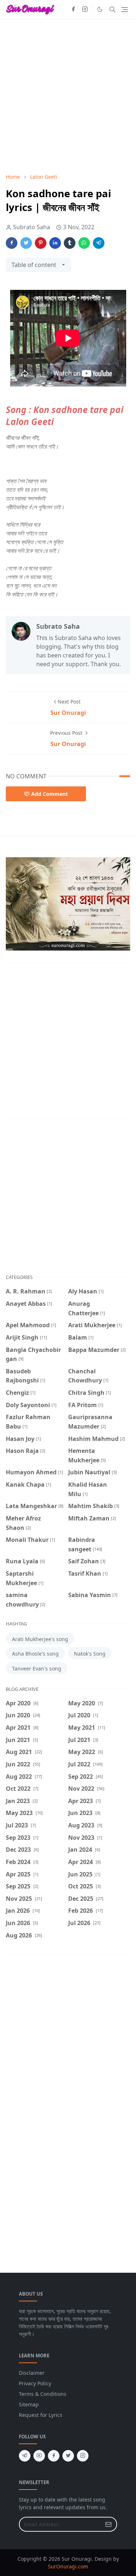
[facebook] (73, 9)
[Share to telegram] (99, 243)
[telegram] (25, 2456)
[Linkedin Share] (55, 243)
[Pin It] (41, 243)
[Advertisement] (68, 96)
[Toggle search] (112, 9)
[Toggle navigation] (125, 10)
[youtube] (39, 2456)
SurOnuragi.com (68, 2566)
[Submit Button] (108, 2524)
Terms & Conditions (43, 2394)
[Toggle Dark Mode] (100, 9)
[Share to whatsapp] (84, 243)
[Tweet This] (26, 243)
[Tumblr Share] (70, 243)
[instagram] (85, 9)
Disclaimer (32, 2373)
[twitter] (68, 2456)
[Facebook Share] (12, 243)
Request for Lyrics (41, 2415)
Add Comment (50, 794)
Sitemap (29, 2404)
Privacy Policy (35, 2383)
